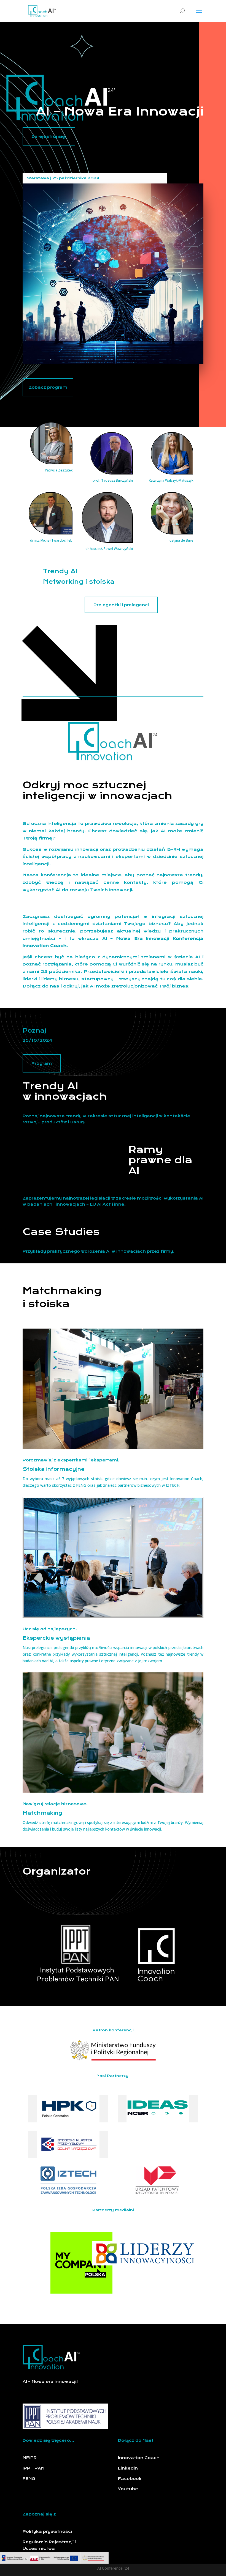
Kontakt (32, 2559)
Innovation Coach (139, 2458)
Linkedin (128, 2468)
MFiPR (30, 2458)
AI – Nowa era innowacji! (50, 2382)
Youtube (128, 2489)
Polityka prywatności (47, 2531)
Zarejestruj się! (49, 136)
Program (42, 1063)
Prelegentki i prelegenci (121, 605)
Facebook (130, 2479)
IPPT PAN (34, 2468)
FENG (29, 2479)
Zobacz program (48, 387)
